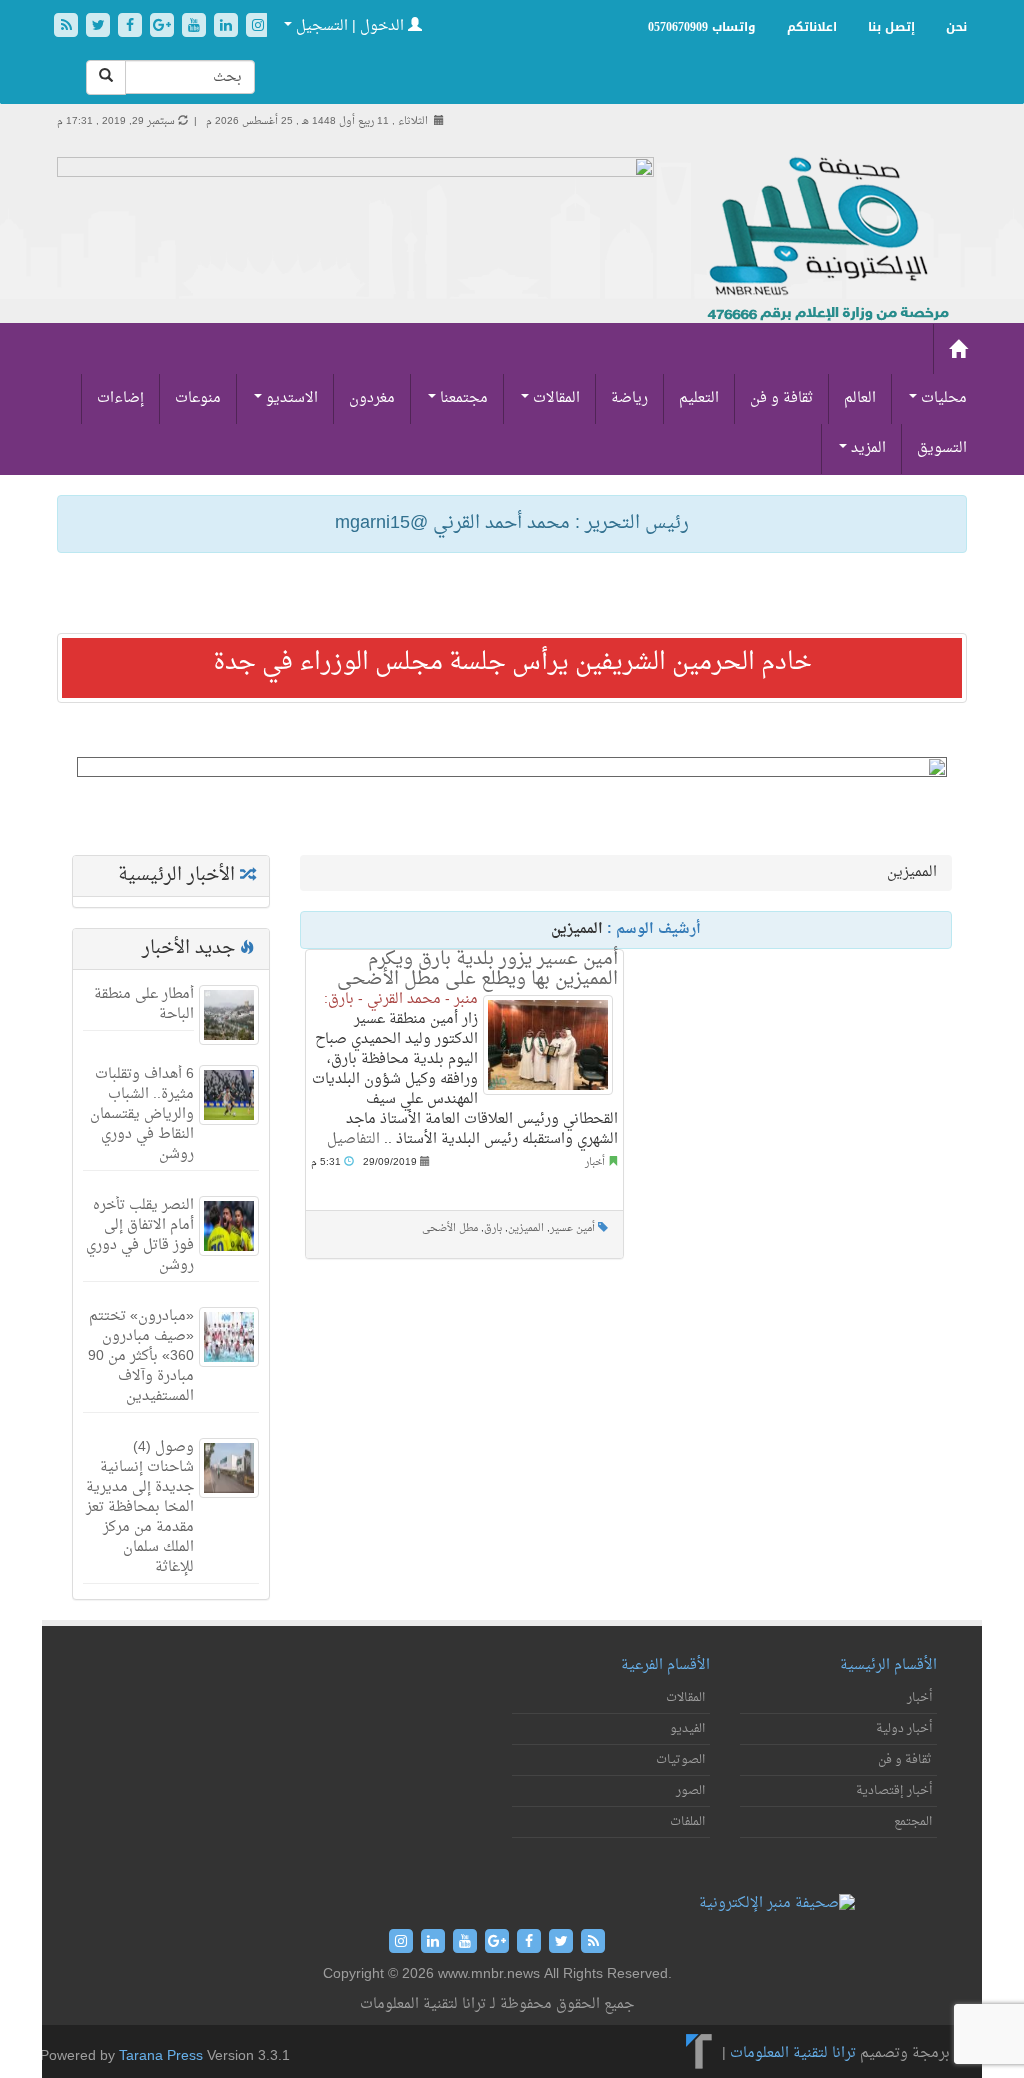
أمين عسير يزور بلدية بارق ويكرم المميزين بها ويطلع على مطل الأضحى (477, 969)
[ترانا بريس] (699, 2053)
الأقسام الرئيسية (888, 1665)
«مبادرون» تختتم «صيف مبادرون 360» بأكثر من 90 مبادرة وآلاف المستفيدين (141, 1356)
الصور (690, 1791)
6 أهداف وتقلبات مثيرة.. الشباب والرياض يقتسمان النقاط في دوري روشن (142, 1114)
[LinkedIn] (228, 27)
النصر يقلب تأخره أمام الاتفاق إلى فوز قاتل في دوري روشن (140, 1235)
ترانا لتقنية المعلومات (793, 2053)
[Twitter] (100, 27)
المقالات (554, 398)
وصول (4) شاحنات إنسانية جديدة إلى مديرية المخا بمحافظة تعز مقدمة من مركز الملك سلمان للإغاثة (140, 1507)
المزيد (866, 448)
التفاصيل (353, 1139)
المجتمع (913, 1822)
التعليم (699, 398)
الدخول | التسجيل (350, 26)
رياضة (629, 398)
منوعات (198, 398)
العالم (860, 398)
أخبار (595, 1162)
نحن (956, 27)
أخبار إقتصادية (894, 1791)
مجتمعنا (462, 398)
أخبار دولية (904, 1729)
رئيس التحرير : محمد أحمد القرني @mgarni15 (512, 523)
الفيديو (687, 1729)
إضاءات (120, 398)
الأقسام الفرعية (665, 1665)
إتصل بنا (891, 27)
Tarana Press (161, 2056)
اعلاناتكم (812, 27)
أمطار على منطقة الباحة (144, 1004)
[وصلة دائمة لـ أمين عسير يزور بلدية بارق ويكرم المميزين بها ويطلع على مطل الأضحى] (548, 1045)
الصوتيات (680, 1760)
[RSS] (68, 27)
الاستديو (290, 398)
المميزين (526, 1228)
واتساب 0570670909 (702, 27)
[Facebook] (132, 27)
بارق (493, 1228)
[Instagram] (258, 27)
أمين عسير (572, 1228)
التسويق (942, 448)
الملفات (687, 1822)
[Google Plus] (164, 27)
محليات (942, 398)
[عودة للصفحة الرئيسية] (825, 240)
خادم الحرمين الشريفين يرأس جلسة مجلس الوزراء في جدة (512, 663)
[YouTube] (196, 27)
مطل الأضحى (450, 1228)
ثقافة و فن (781, 398)
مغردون (372, 398)
